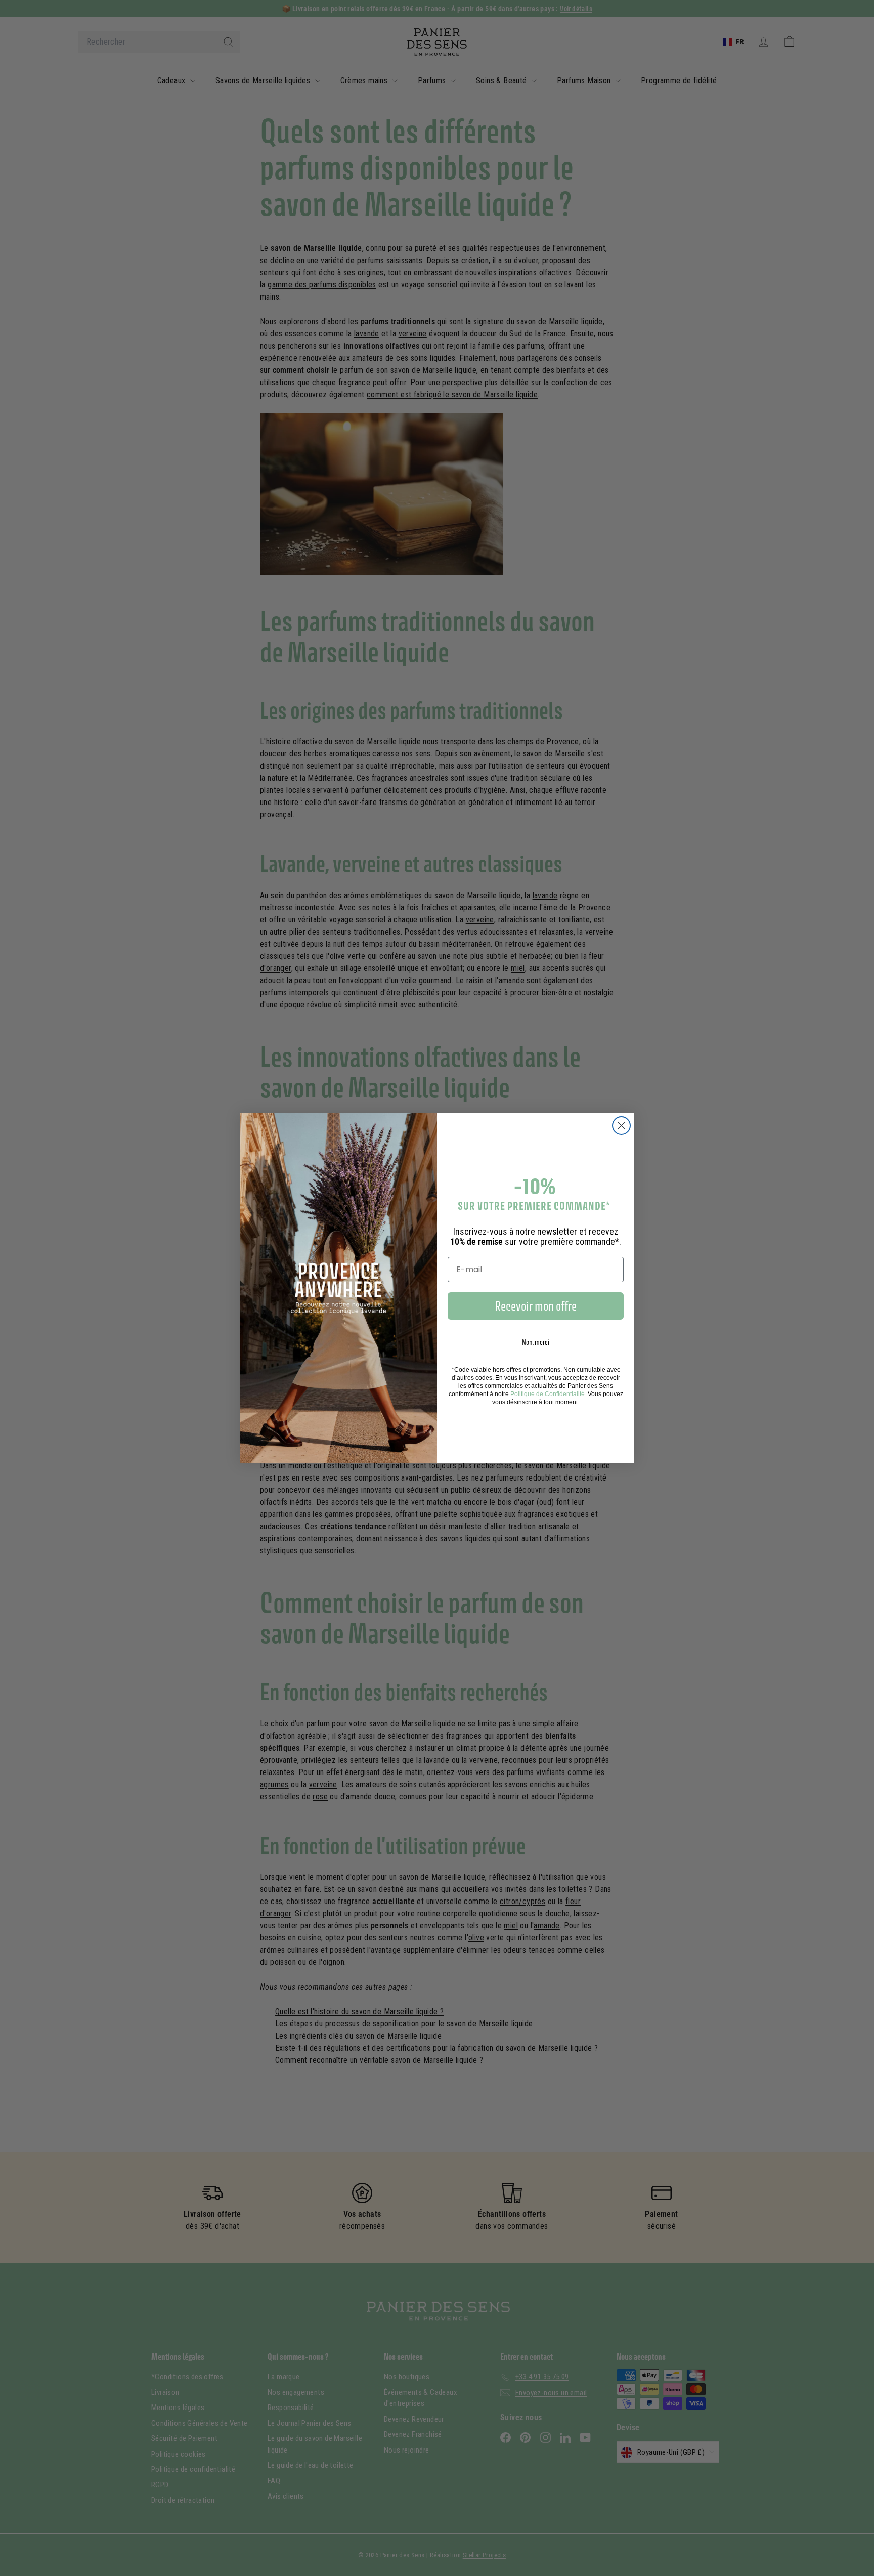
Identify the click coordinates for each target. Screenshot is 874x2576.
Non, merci (536, 1342)
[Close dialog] (621, 1126)
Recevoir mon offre (536, 1306)
